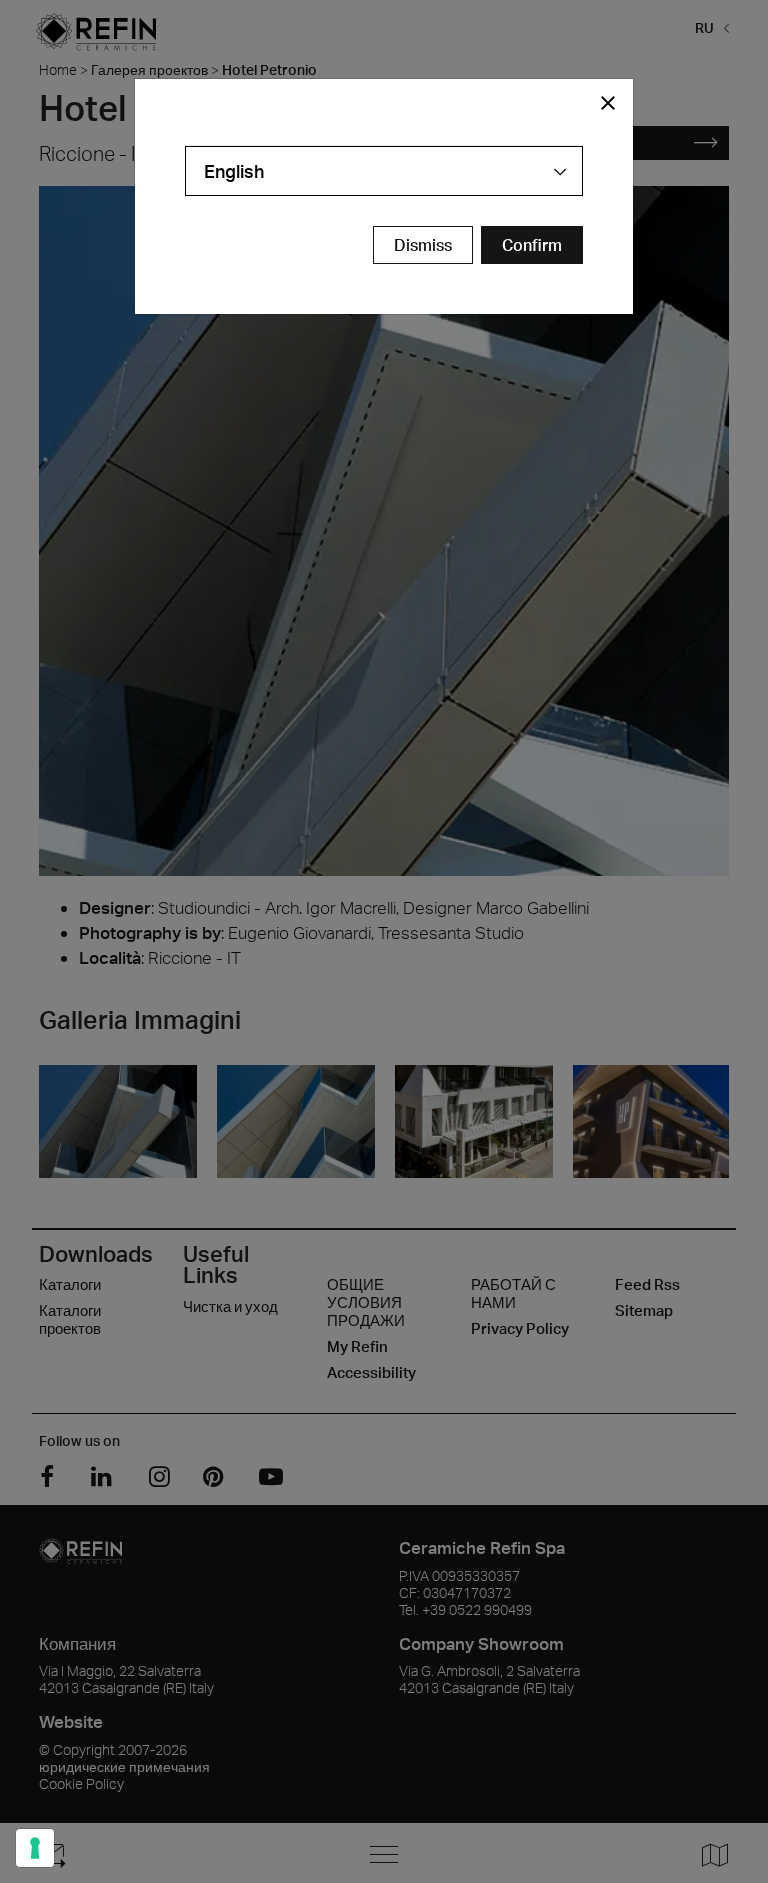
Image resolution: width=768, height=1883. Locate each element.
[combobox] (384, 171)
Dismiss (423, 245)
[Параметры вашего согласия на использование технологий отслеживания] (35, 1848)
